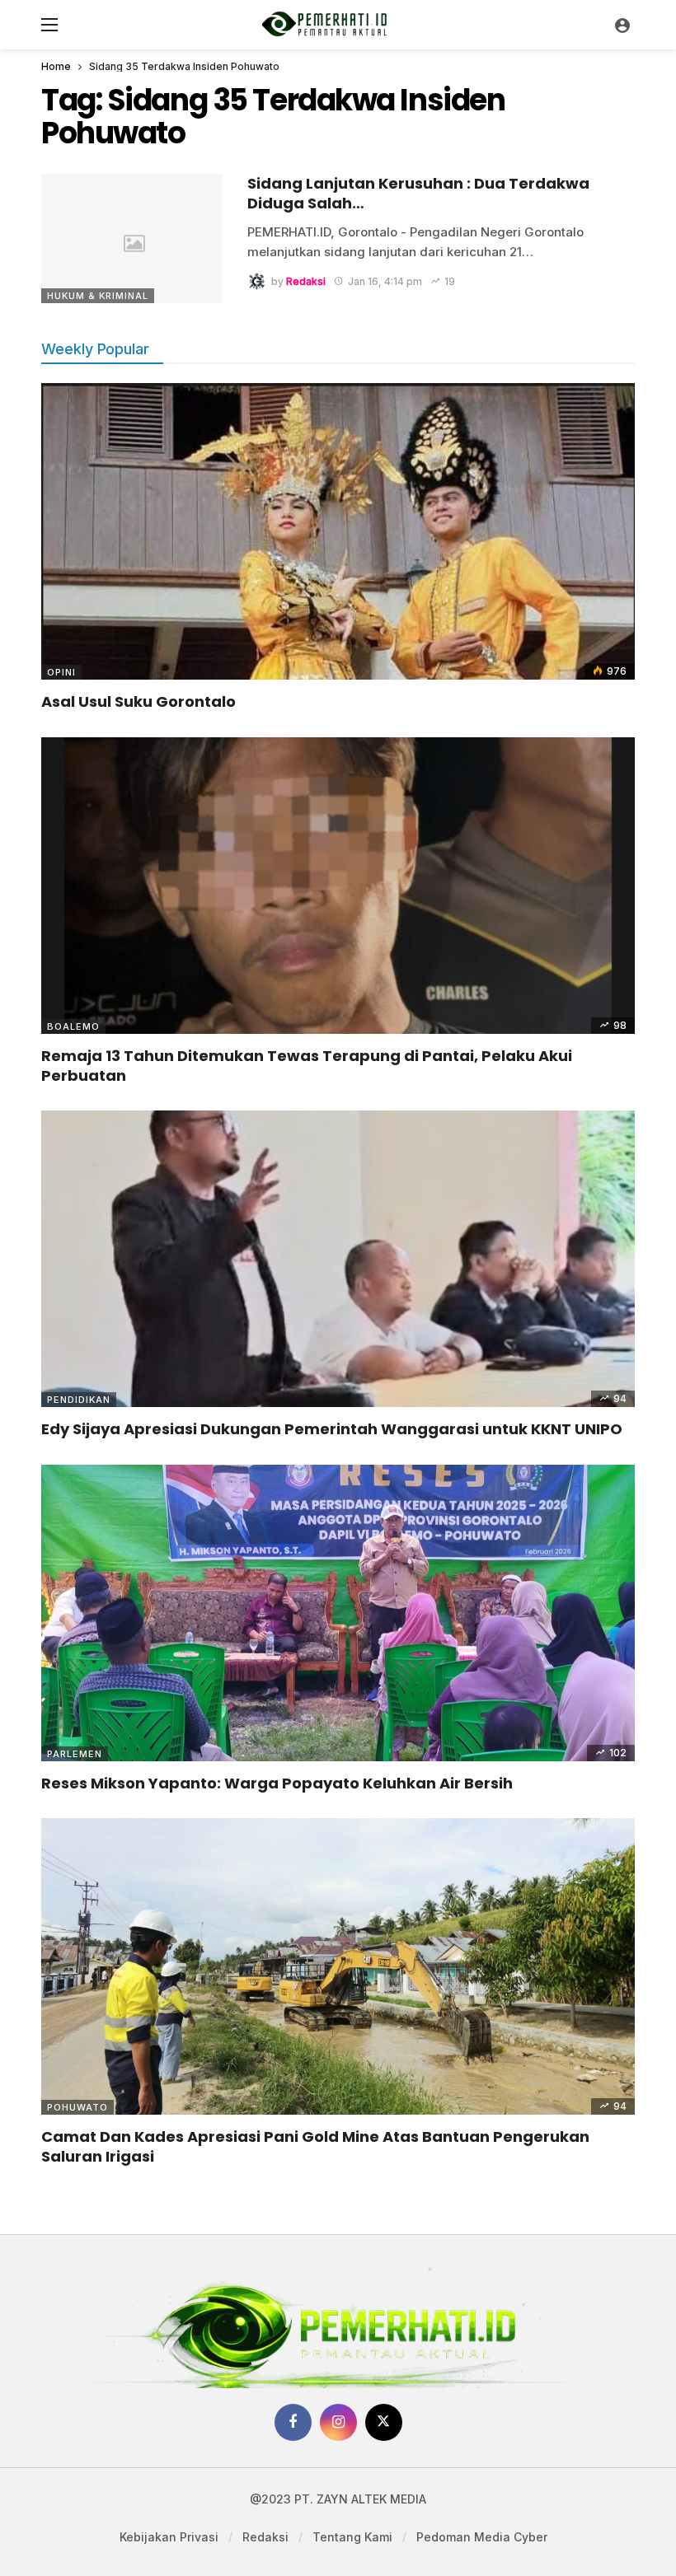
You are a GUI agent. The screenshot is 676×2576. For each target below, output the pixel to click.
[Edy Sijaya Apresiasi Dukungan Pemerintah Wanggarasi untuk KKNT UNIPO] (338, 1259)
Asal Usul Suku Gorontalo (138, 701)
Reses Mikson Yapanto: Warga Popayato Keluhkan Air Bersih (277, 1783)
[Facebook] (293, 2422)
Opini (61, 672)
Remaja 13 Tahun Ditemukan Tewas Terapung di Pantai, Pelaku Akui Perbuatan (307, 1066)
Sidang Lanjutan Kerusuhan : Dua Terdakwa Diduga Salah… (418, 193)
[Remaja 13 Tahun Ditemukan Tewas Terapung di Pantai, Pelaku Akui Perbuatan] (338, 886)
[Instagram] (338, 2422)
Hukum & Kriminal (98, 296)
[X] (384, 2422)
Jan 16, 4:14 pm (385, 281)
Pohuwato (77, 2107)
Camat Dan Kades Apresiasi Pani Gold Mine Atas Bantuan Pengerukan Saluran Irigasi (315, 2146)
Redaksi (306, 281)
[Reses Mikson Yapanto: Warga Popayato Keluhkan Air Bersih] (338, 1613)
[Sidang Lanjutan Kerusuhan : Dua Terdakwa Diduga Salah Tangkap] (132, 238)
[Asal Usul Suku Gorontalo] (338, 531)
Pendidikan (79, 1400)
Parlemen (75, 1754)
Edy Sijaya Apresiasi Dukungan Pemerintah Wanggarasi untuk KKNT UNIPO (332, 1429)
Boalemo (73, 1026)
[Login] (622, 25)
